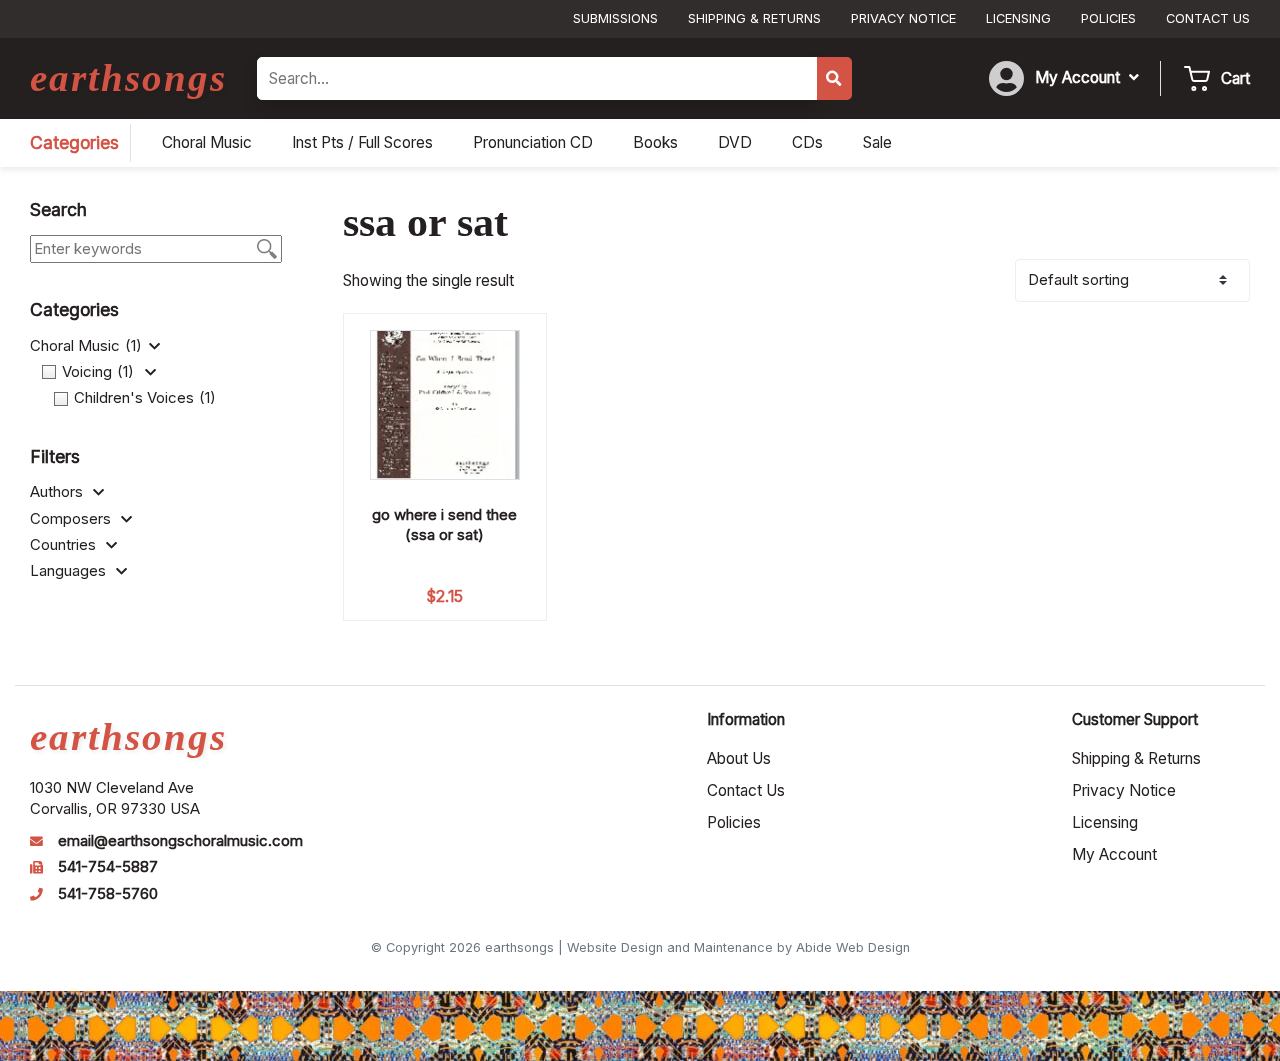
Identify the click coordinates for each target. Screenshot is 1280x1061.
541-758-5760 (108, 894)
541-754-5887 (108, 867)
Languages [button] (70, 571)
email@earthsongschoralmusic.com (180, 841)
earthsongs (128, 77)
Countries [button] (65, 545)
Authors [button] (58, 492)
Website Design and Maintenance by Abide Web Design (738, 947)
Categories (74, 142)
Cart (1235, 78)
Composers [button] (72, 519)
